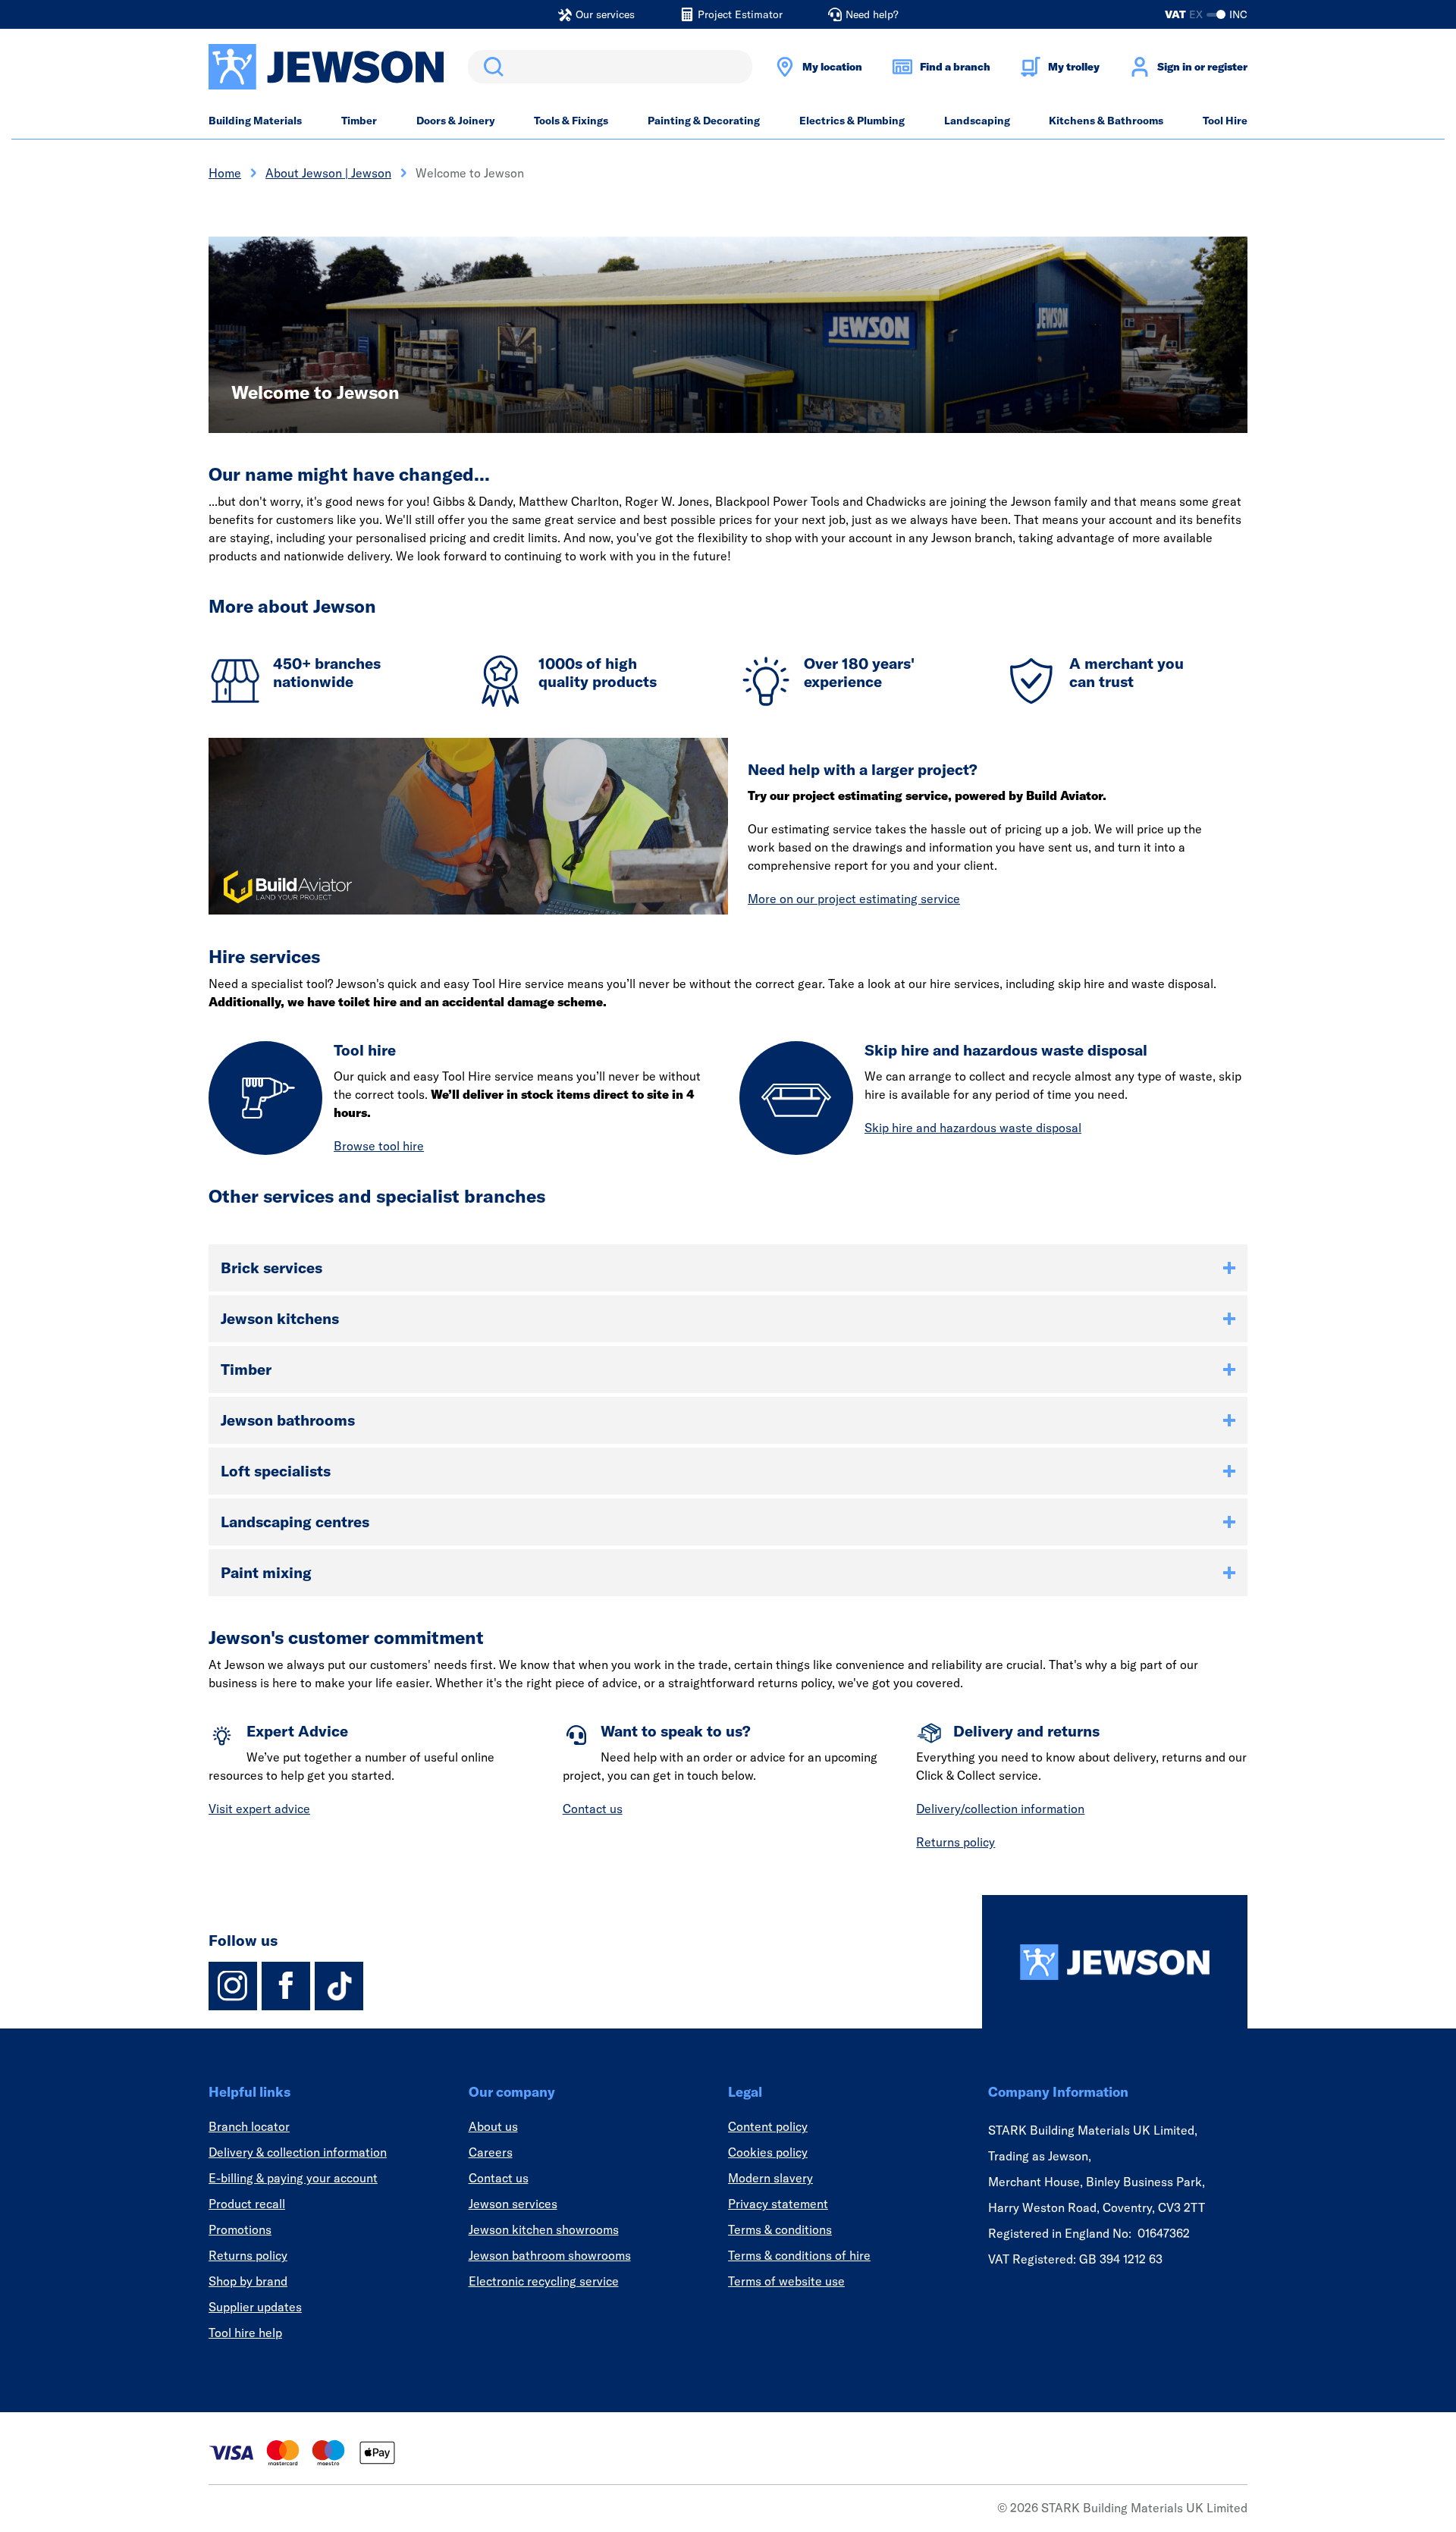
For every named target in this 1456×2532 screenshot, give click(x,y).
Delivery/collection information (1000, 1809)
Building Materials (255, 121)
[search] (610, 67)
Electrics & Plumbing (852, 121)
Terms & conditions (780, 2229)
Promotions (240, 2229)
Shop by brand (248, 2281)
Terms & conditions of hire (799, 2255)
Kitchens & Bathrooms (1106, 121)
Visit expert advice (259, 1809)
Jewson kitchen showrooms (544, 2229)
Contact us (593, 1809)
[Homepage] (1115, 1963)
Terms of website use (786, 2281)
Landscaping (977, 121)
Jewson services (513, 2204)
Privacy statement (778, 2204)
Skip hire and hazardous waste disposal (973, 1128)
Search (491, 67)
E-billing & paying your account (293, 2178)
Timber (359, 121)
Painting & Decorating (704, 121)
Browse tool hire (379, 1146)
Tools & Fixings (571, 121)
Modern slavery (770, 2178)
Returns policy (955, 1842)
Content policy (768, 2126)
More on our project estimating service (854, 899)
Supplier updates (255, 2307)
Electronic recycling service (544, 2281)
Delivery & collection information (298, 2152)
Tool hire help (245, 2333)
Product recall (247, 2204)
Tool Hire (1225, 121)
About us (493, 2126)
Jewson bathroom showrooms (550, 2255)
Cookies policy (768, 2152)
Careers (491, 2152)
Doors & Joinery (456, 121)
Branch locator (249, 2126)
